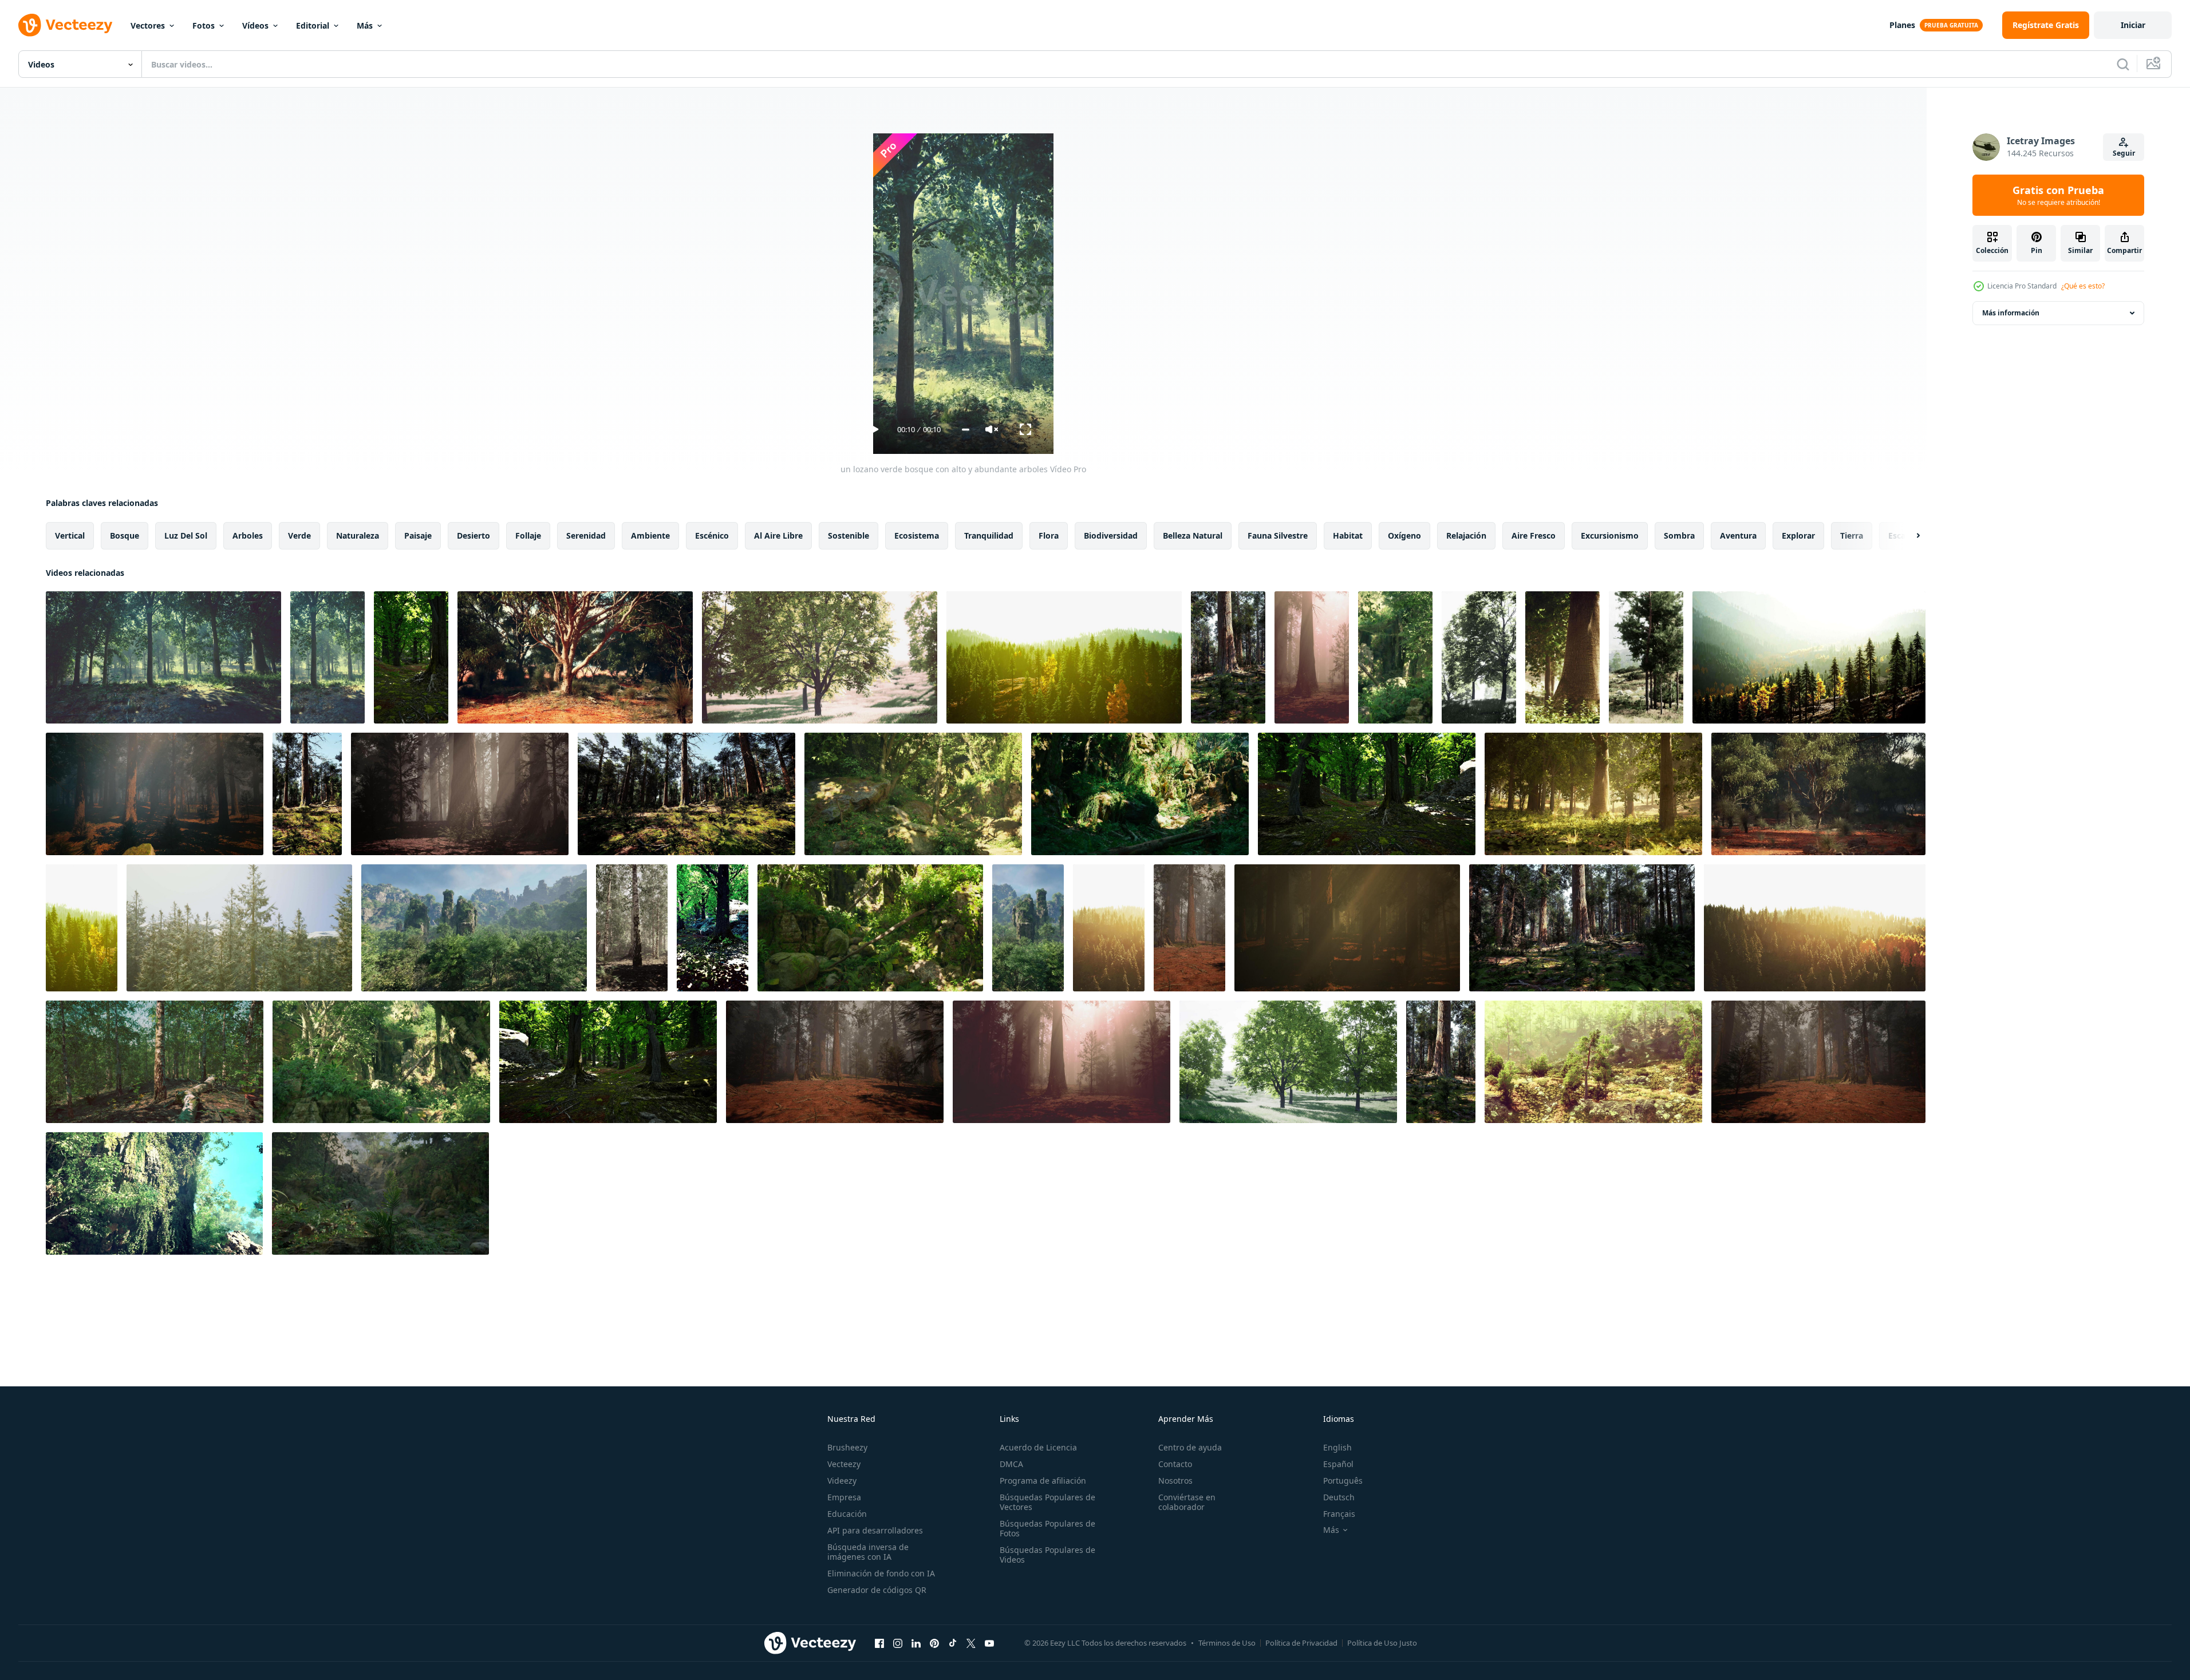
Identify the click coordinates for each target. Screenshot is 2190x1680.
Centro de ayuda (1190, 1447)
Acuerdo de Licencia (1038, 1447)
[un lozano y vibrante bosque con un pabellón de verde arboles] (1818, 794)
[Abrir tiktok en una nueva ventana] (953, 1643)
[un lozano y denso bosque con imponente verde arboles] (82, 928)
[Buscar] (2123, 64)
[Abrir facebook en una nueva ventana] (879, 1643)
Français (1339, 1514)
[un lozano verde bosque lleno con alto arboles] (1646, 657)
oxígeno (1404, 535)
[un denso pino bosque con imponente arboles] (239, 928)
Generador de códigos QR (877, 1590)
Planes (1902, 25)
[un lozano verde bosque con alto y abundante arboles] (163, 657)
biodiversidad (1111, 535)
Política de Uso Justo (1382, 1643)
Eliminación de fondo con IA (881, 1573)
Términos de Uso (1227, 1643)
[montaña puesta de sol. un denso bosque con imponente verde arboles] (1064, 657)
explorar (1798, 535)
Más (365, 25)
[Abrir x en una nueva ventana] (971, 1643)
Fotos (204, 25)
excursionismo (1610, 535)
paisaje (418, 535)
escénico (712, 535)
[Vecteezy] (65, 25)
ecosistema (917, 535)
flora (1049, 535)
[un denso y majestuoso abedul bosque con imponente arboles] (632, 928)
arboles (248, 535)
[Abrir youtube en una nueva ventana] (989, 1643)
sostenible (849, 535)
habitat (1348, 535)
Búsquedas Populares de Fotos (1047, 1528)
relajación (1466, 535)
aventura (1738, 535)
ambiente (650, 535)
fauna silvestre (1278, 535)
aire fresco (1534, 535)
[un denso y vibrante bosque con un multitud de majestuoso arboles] (411, 657)
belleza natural (1193, 535)
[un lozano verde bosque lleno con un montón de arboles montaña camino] (870, 928)
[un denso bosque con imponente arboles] (1228, 657)
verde (299, 535)
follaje (528, 535)
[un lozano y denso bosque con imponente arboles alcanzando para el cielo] (460, 794)
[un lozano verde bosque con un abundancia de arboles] (713, 928)
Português (1343, 1481)
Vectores (148, 25)
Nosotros (1175, 1481)
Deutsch (1339, 1497)
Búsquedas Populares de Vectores (1047, 1502)
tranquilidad (989, 535)
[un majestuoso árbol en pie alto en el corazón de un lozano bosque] (575, 657)
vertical (70, 535)
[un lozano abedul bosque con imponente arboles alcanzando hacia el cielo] (155, 1062)
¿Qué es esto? (2083, 286)
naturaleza (358, 535)
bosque (125, 535)
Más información (2011, 313)
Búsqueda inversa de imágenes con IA (868, 1552)
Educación (847, 1514)
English (1337, 1447)
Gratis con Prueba (2058, 195)
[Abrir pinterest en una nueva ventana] (934, 1643)
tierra (1852, 535)
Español (1338, 1464)
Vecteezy (844, 1464)
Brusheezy (847, 1447)
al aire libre (778, 535)
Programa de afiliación (1043, 1481)
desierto (473, 535)
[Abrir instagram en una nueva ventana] (898, 1643)
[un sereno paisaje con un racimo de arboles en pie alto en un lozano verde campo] (1479, 657)
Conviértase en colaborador (1187, 1502)
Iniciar (2133, 25)
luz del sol (186, 535)
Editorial (313, 25)
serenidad (586, 535)
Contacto (1175, 1464)
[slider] (966, 430)
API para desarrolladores (875, 1530)
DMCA (1011, 1464)
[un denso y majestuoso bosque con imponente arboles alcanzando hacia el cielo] (155, 794)
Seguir (2124, 153)
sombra (1679, 535)
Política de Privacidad (1301, 1643)
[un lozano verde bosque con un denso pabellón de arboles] (1028, 928)
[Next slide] (1908, 536)
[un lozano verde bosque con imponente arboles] (1593, 794)
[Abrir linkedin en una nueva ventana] (916, 1643)
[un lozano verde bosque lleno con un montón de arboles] (1395, 657)
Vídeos (255, 25)
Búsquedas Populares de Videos (1047, 1555)
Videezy (842, 1481)
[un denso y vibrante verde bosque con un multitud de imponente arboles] (608, 1062)
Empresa (844, 1497)
